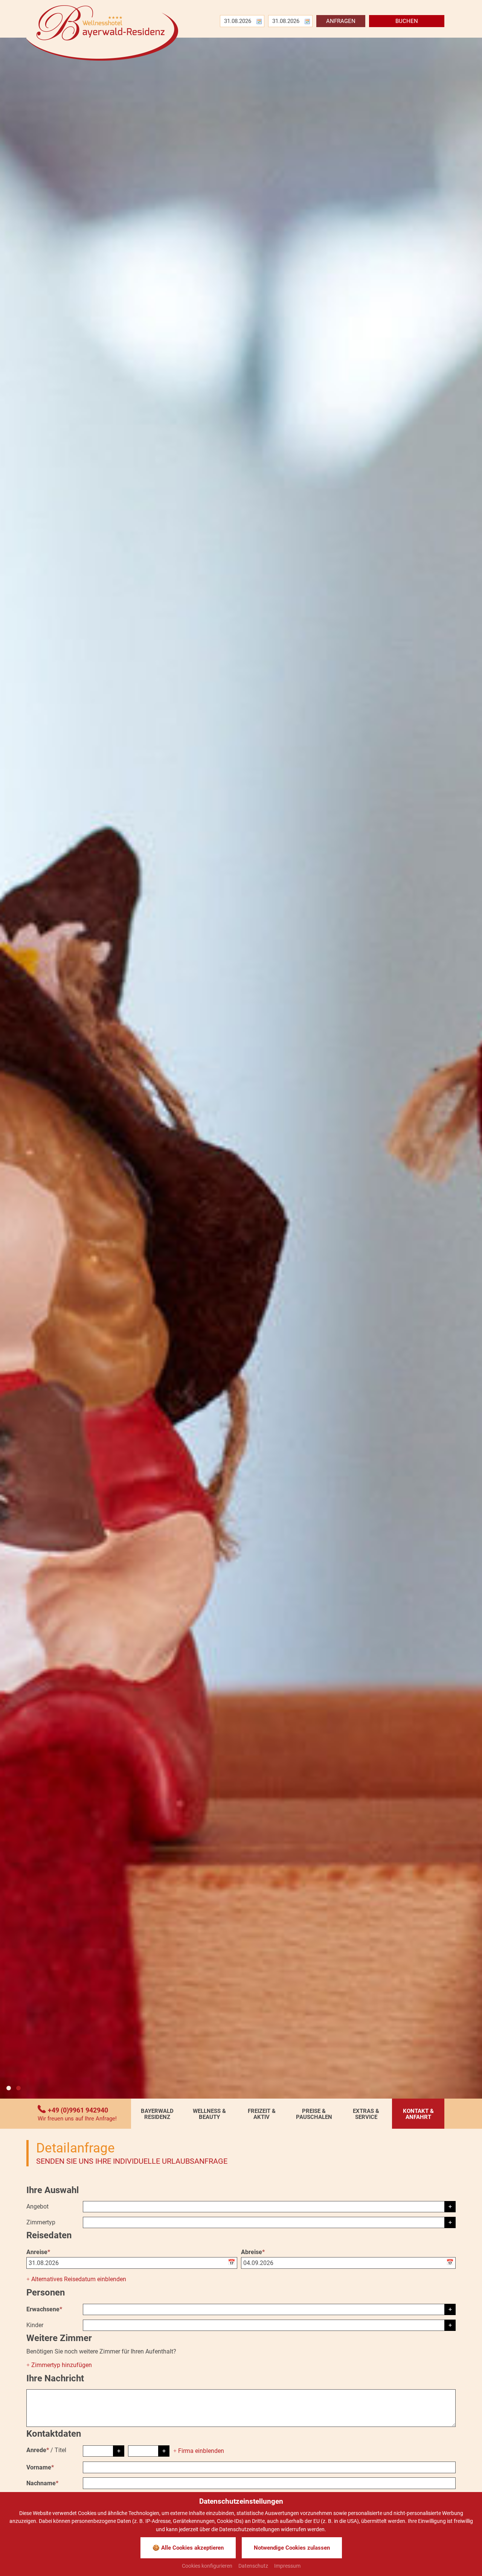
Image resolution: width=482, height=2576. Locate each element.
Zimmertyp (41, 2222)
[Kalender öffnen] (233, 2263)
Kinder (35, 2325)
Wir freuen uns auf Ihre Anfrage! (77, 2119)
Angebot (37, 2206)
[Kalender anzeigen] (259, 21)
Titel (60, 2450)
